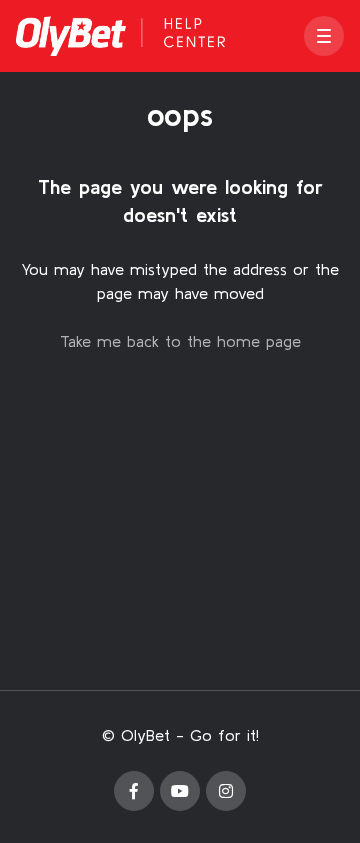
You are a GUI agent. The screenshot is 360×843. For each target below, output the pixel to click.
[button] (324, 36)
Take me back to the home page (180, 341)
